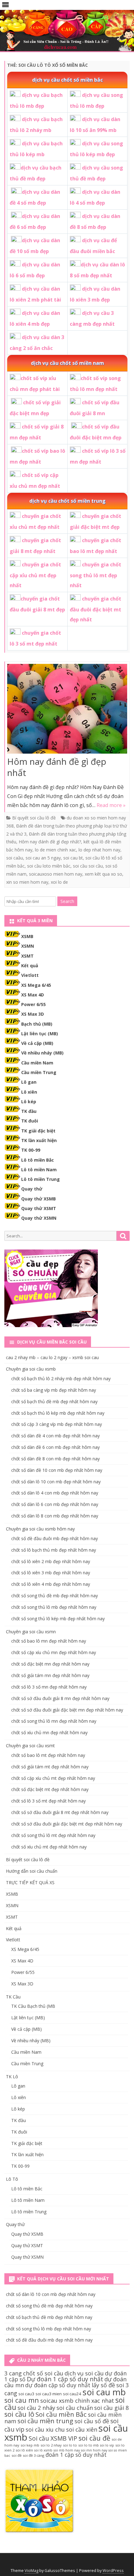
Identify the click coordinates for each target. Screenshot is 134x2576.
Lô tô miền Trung (41, 1179)
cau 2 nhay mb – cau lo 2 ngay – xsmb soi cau (52, 1357)
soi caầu (15, 858)
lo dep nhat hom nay (99, 850)
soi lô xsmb (43, 2450)
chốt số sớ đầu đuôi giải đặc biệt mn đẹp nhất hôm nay (67, 1710)
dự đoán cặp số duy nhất (58, 2385)
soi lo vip (107, 2445)
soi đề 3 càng (33, 2455)
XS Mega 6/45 (36, 985)
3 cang (13, 2373)
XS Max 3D (33, 1014)
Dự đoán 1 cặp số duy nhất (65, 2379)
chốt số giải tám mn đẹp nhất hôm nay (50, 1675)
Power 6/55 (33, 1004)
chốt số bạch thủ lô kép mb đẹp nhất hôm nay (58, 1413)
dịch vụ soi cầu (84, 2373)
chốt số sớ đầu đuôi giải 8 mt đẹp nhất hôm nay (60, 1812)
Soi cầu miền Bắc (61, 2414)
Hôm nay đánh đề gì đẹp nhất (57, 767)
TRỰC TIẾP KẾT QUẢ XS (30, 1882)
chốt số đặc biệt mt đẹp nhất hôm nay (50, 1789)
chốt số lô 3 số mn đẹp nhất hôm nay (49, 1687)
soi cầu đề (94, 2438)
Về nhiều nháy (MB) (42, 1053)
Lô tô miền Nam (39, 1170)
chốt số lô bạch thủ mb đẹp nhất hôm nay (54, 1550)
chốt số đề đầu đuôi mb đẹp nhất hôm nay (55, 1538)
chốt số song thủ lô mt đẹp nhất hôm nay (53, 1835)
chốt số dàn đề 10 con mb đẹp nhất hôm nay (57, 1470)
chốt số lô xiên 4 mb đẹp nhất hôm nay (51, 1584)
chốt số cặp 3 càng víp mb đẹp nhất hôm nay (57, 1424)
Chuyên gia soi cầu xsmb (31, 1369)
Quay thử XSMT (39, 1208)
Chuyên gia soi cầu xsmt (30, 1746)
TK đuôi (30, 1121)
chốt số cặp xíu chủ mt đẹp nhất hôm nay (53, 1778)
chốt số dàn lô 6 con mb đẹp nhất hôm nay (55, 1504)
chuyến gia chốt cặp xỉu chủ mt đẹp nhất (35, 575)
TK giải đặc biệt (38, 1131)
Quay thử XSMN (39, 1218)
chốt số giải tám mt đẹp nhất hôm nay (50, 1767)
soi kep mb (30, 2445)
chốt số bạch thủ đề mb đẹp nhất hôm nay (54, 1401)
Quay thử (32, 1189)
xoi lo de (59, 882)
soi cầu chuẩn (75, 2408)
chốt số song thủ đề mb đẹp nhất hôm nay (55, 1596)
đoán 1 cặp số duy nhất (76, 2455)
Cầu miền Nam (37, 1063)
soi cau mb (104, 2392)
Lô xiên (29, 1092)
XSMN (28, 946)
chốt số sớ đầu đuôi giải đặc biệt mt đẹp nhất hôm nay (67, 1824)
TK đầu (29, 1111)
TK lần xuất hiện (39, 1140)
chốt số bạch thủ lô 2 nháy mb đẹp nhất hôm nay (61, 1379)
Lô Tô (12, 2179)
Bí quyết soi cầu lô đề (34, 818)
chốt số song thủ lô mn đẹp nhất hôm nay (54, 1721)
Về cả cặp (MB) (37, 1043)
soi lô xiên (24, 2450)
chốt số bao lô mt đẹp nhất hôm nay (48, 1755)
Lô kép (29, 1102)
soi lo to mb (89, 2445)
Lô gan (29, 1082)
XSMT (27, 956)
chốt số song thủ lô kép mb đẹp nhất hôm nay (58, 1619)
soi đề (17, 2455)
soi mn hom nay (94, 2450)
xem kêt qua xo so (103, 874)
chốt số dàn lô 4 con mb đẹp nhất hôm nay (55, 1493)
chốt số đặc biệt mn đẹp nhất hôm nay (50, 1664)
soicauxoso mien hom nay (56, 874)
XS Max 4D (33, 995)
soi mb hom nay (67, 2450)
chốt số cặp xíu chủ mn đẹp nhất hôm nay (54, 1652)
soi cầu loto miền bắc (49, 866)
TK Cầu (13, 1997)
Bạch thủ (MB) (37, 1024)
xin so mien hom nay (27, 882)
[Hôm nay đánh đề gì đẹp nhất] (67, 710)
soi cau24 (72, 2394)
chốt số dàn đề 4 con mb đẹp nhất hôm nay (55, 1436)
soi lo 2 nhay (51, 2445)
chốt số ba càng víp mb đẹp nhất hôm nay (54, 1390)
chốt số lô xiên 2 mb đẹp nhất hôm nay (51, 1561)
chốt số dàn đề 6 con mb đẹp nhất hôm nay (55, 1447)
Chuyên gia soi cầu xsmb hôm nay (40, 1529)
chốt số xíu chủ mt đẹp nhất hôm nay (49, 1847)
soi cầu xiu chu (45, 2429)
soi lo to (70, 2445)
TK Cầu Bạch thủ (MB (33, 2006)
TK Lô (12, 2077)
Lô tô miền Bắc (38, 1160)
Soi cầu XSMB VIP (53, 2438)
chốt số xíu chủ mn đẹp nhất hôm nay (49, 1732)
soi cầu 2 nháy (36, 2408)
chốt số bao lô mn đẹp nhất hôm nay (49, 1641)
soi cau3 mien (49, 2394)
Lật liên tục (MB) (40, 1034)
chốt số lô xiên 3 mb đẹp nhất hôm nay (51, 1573)
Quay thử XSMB (38, 1199)
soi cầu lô (19, 2414)
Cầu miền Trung (39, 1072)
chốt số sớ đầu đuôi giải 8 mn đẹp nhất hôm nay (60, 1698)
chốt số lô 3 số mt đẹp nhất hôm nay (48, 1801)
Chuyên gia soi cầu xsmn (31, 1632)
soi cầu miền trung (45, 2421)
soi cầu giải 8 (111, 2408)
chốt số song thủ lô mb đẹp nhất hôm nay (54, 1607)
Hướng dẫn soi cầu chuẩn (32, 1871)
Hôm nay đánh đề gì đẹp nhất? (50, 842)
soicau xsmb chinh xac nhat (77, 2401)
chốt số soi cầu (43, 2373)
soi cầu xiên (82, 2429)
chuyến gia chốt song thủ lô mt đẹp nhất (96, 575)
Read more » (111, 805)
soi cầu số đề (92, 2421)
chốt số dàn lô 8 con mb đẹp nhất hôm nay (55, 1516)
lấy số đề (103, 2385)
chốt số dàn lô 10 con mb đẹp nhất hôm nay (56, 1482)
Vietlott (30, 975)
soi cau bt (73, 858)
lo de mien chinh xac (55, 850)
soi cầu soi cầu (88, 866)
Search (67, 901)
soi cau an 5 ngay (43, 858)
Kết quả (30, 966)
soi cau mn (22, 2400)
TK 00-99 (31, 1150)
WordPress (113, 2571)
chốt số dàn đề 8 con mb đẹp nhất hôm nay (55, 1459)
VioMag (31, 2571)
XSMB (27, 936)
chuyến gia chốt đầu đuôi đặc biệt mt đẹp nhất (96, 609)
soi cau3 (26, 2394)
